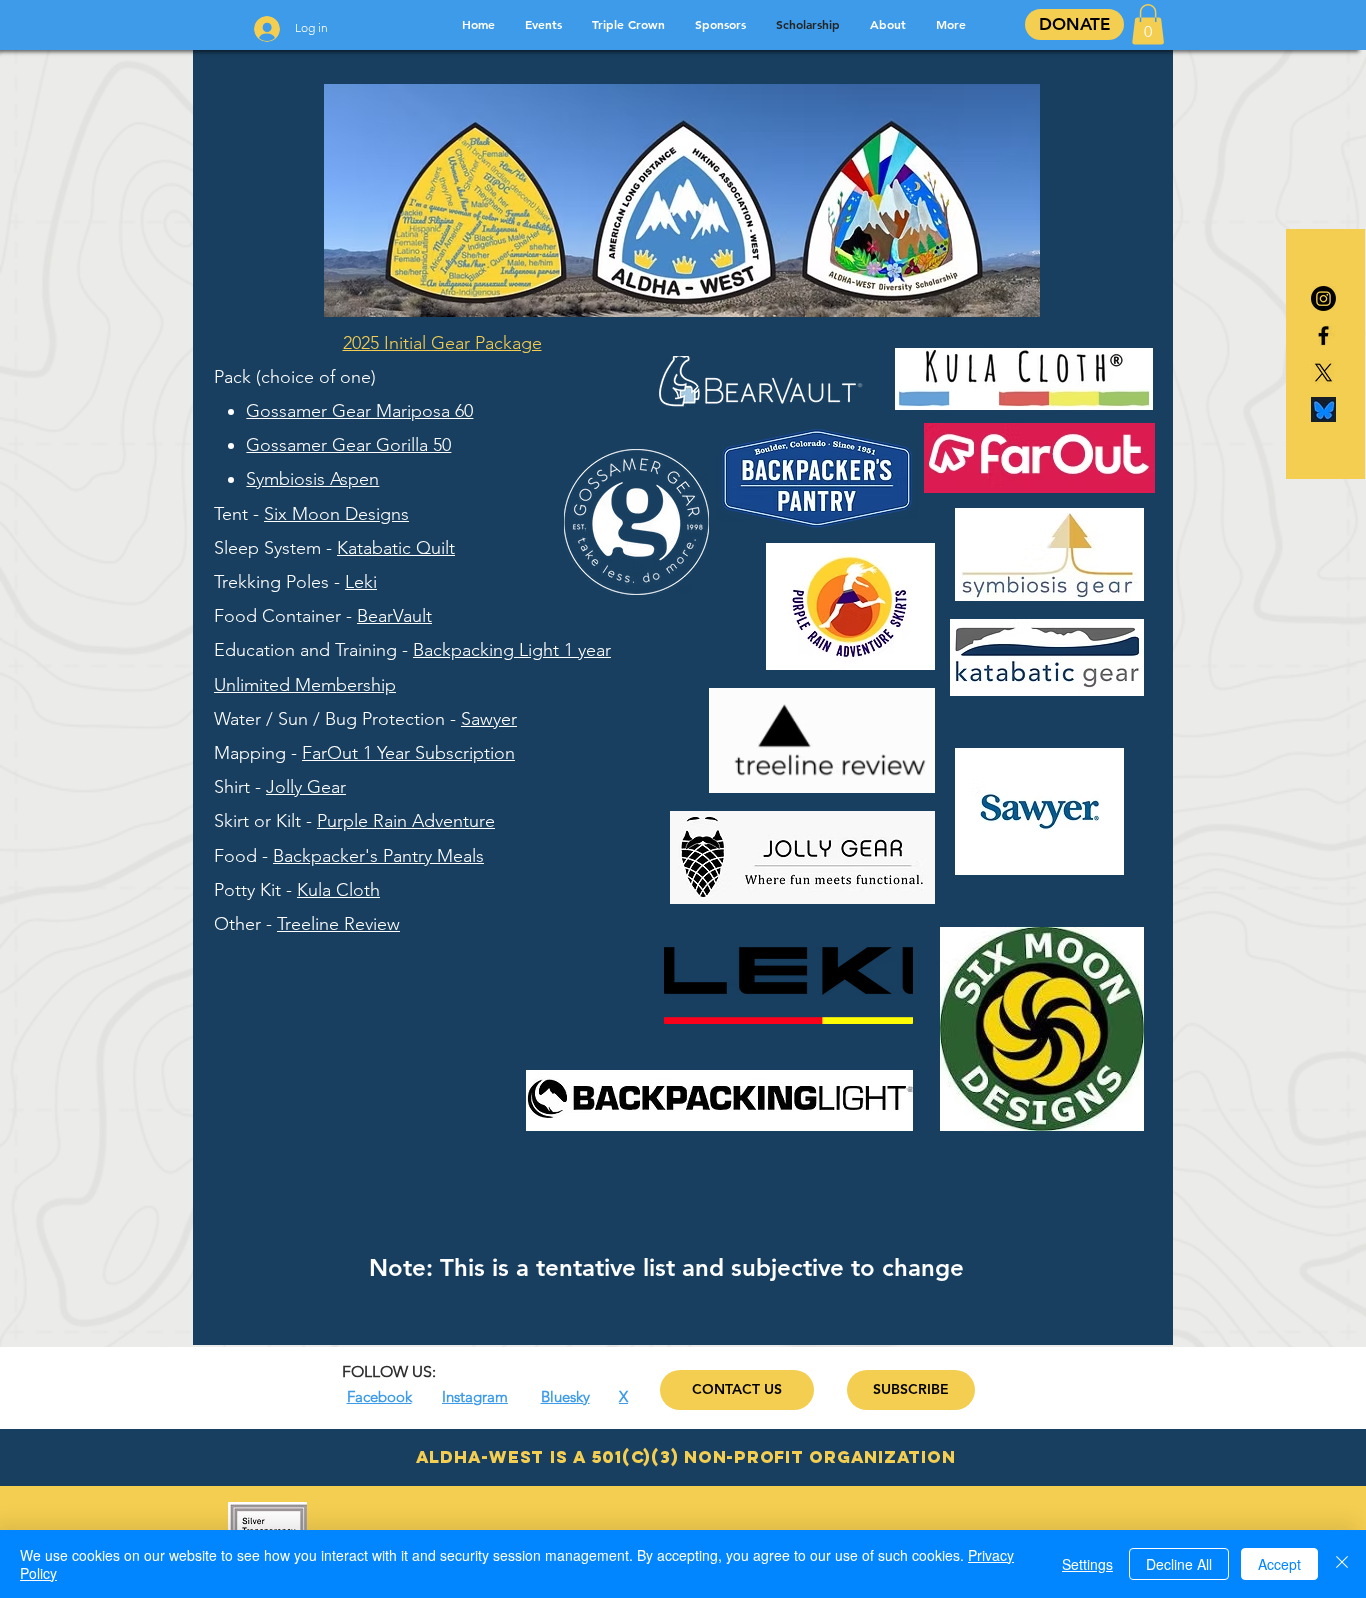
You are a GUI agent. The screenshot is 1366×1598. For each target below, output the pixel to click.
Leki (361, 582)
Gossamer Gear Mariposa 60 (359, 411)
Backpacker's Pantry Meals (378, 856)
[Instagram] (1323, 298)
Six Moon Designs (336, 514)
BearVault (394, 616)
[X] (1323, 372)
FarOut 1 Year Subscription (408, 753)
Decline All (1179, 1564)
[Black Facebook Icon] (1323, 335)
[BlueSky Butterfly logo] (1323, 409)
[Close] (1342, 1564)
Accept (1279, 1564)
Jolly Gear (306, 787)
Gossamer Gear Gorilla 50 (348, 445)
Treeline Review (338, 924)
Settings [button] (1087, 1564)
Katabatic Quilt (396, 548)
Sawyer (489, 719)
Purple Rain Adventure (406, 821)
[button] (1148, 24)
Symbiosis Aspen (312, 479)
